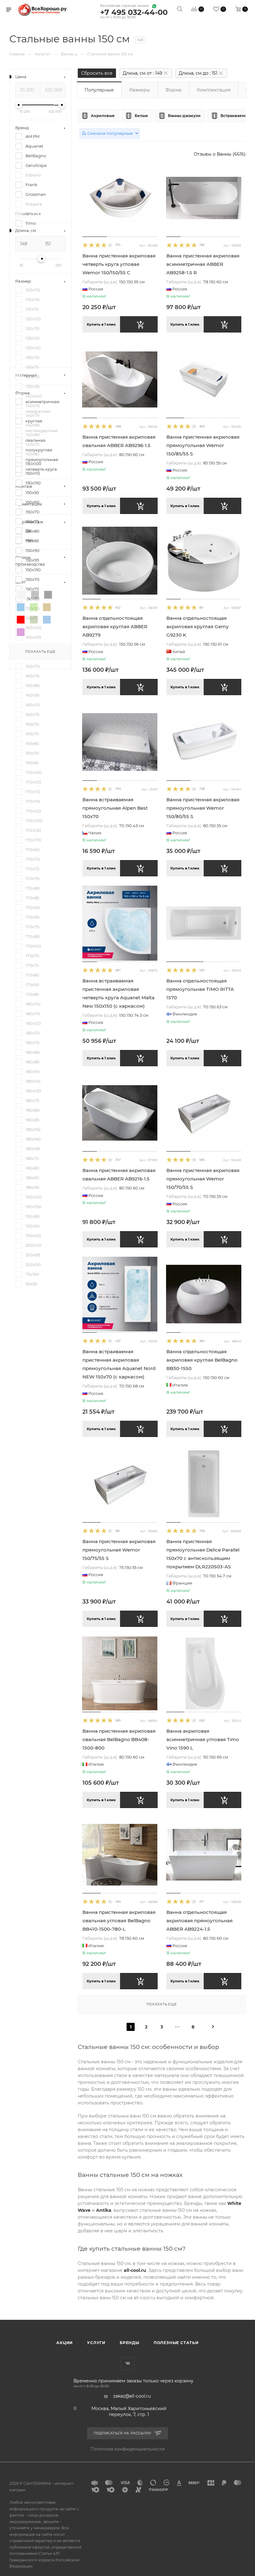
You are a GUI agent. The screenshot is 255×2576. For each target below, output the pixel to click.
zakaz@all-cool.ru (132, 2396)
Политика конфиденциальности (128, 2449)
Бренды (130, 2343)
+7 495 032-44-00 (134, 13)
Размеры (140, 90)
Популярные (99, 90)
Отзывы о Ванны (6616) (220, 154)
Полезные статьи (176, 2343)
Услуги (96, 2343)
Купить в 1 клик (101, 324)
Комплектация (214, 90)
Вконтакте (128, 2363)
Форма (173, 90)
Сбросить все (97, 73)
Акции (65, 2343)
